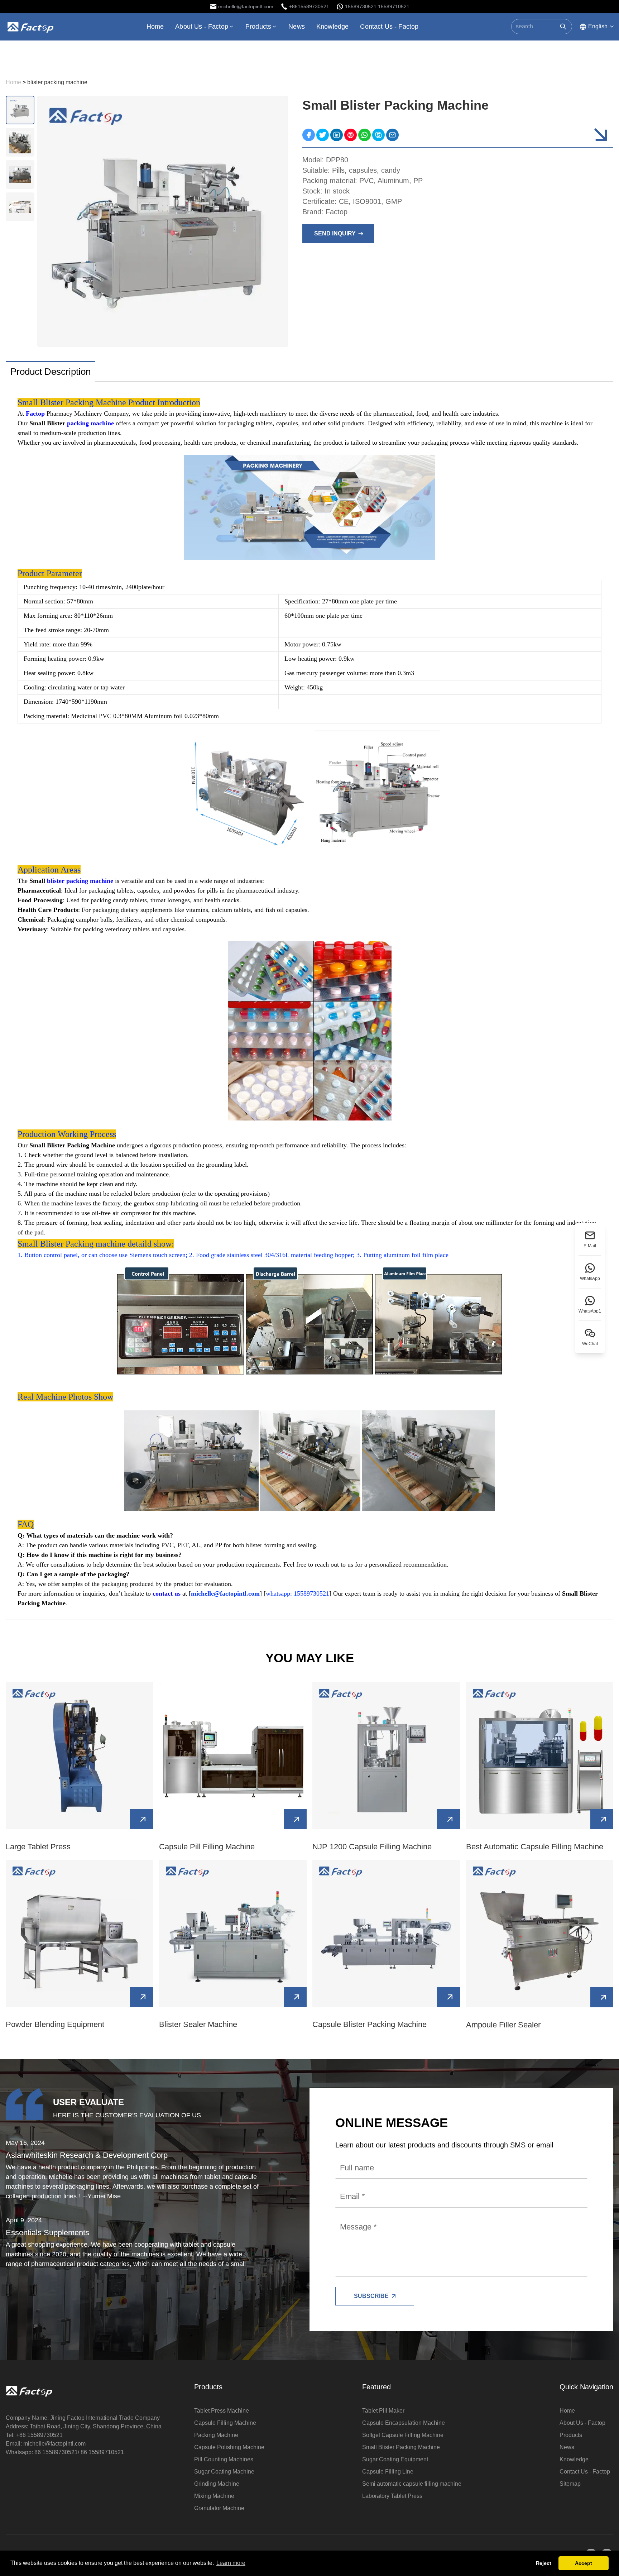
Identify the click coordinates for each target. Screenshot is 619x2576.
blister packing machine (80, 881)
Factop (35, 414)
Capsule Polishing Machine (229, 2447)
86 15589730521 (56, 2452)
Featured (376, 2387)
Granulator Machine (219, 2508)
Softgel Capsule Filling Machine (403, 2435)
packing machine (90, 423)
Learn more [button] (231, 2563)
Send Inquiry (335, 233)
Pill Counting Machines (224, 2459)
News (297, 27)
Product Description (51, 372)
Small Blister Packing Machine (401, 2447)
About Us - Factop (202, 27)
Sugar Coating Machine (224, 2472)
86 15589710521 (102, 2452)
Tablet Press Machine (222, 2411)
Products (258, 27)
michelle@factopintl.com (54, 2444)
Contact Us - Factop (389, 27)
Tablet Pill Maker (383, 2411)
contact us (167, 1593)
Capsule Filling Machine (225, 2423)
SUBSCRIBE (371, 2296)
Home (155, 27)
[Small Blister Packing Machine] (309, 135)
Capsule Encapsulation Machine (404, 2423)
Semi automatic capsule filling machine (412, 2484)
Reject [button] (544, 2563)
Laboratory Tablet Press (392, 2496)
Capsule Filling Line (388, 2472)
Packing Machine (216, 2435)
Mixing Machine (214, 2496)
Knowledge (332, 27)
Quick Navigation (586, 2387)
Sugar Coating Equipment (395, 2459)
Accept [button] (584, 2563)
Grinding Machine (217, 2484)
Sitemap (570, 2484)
